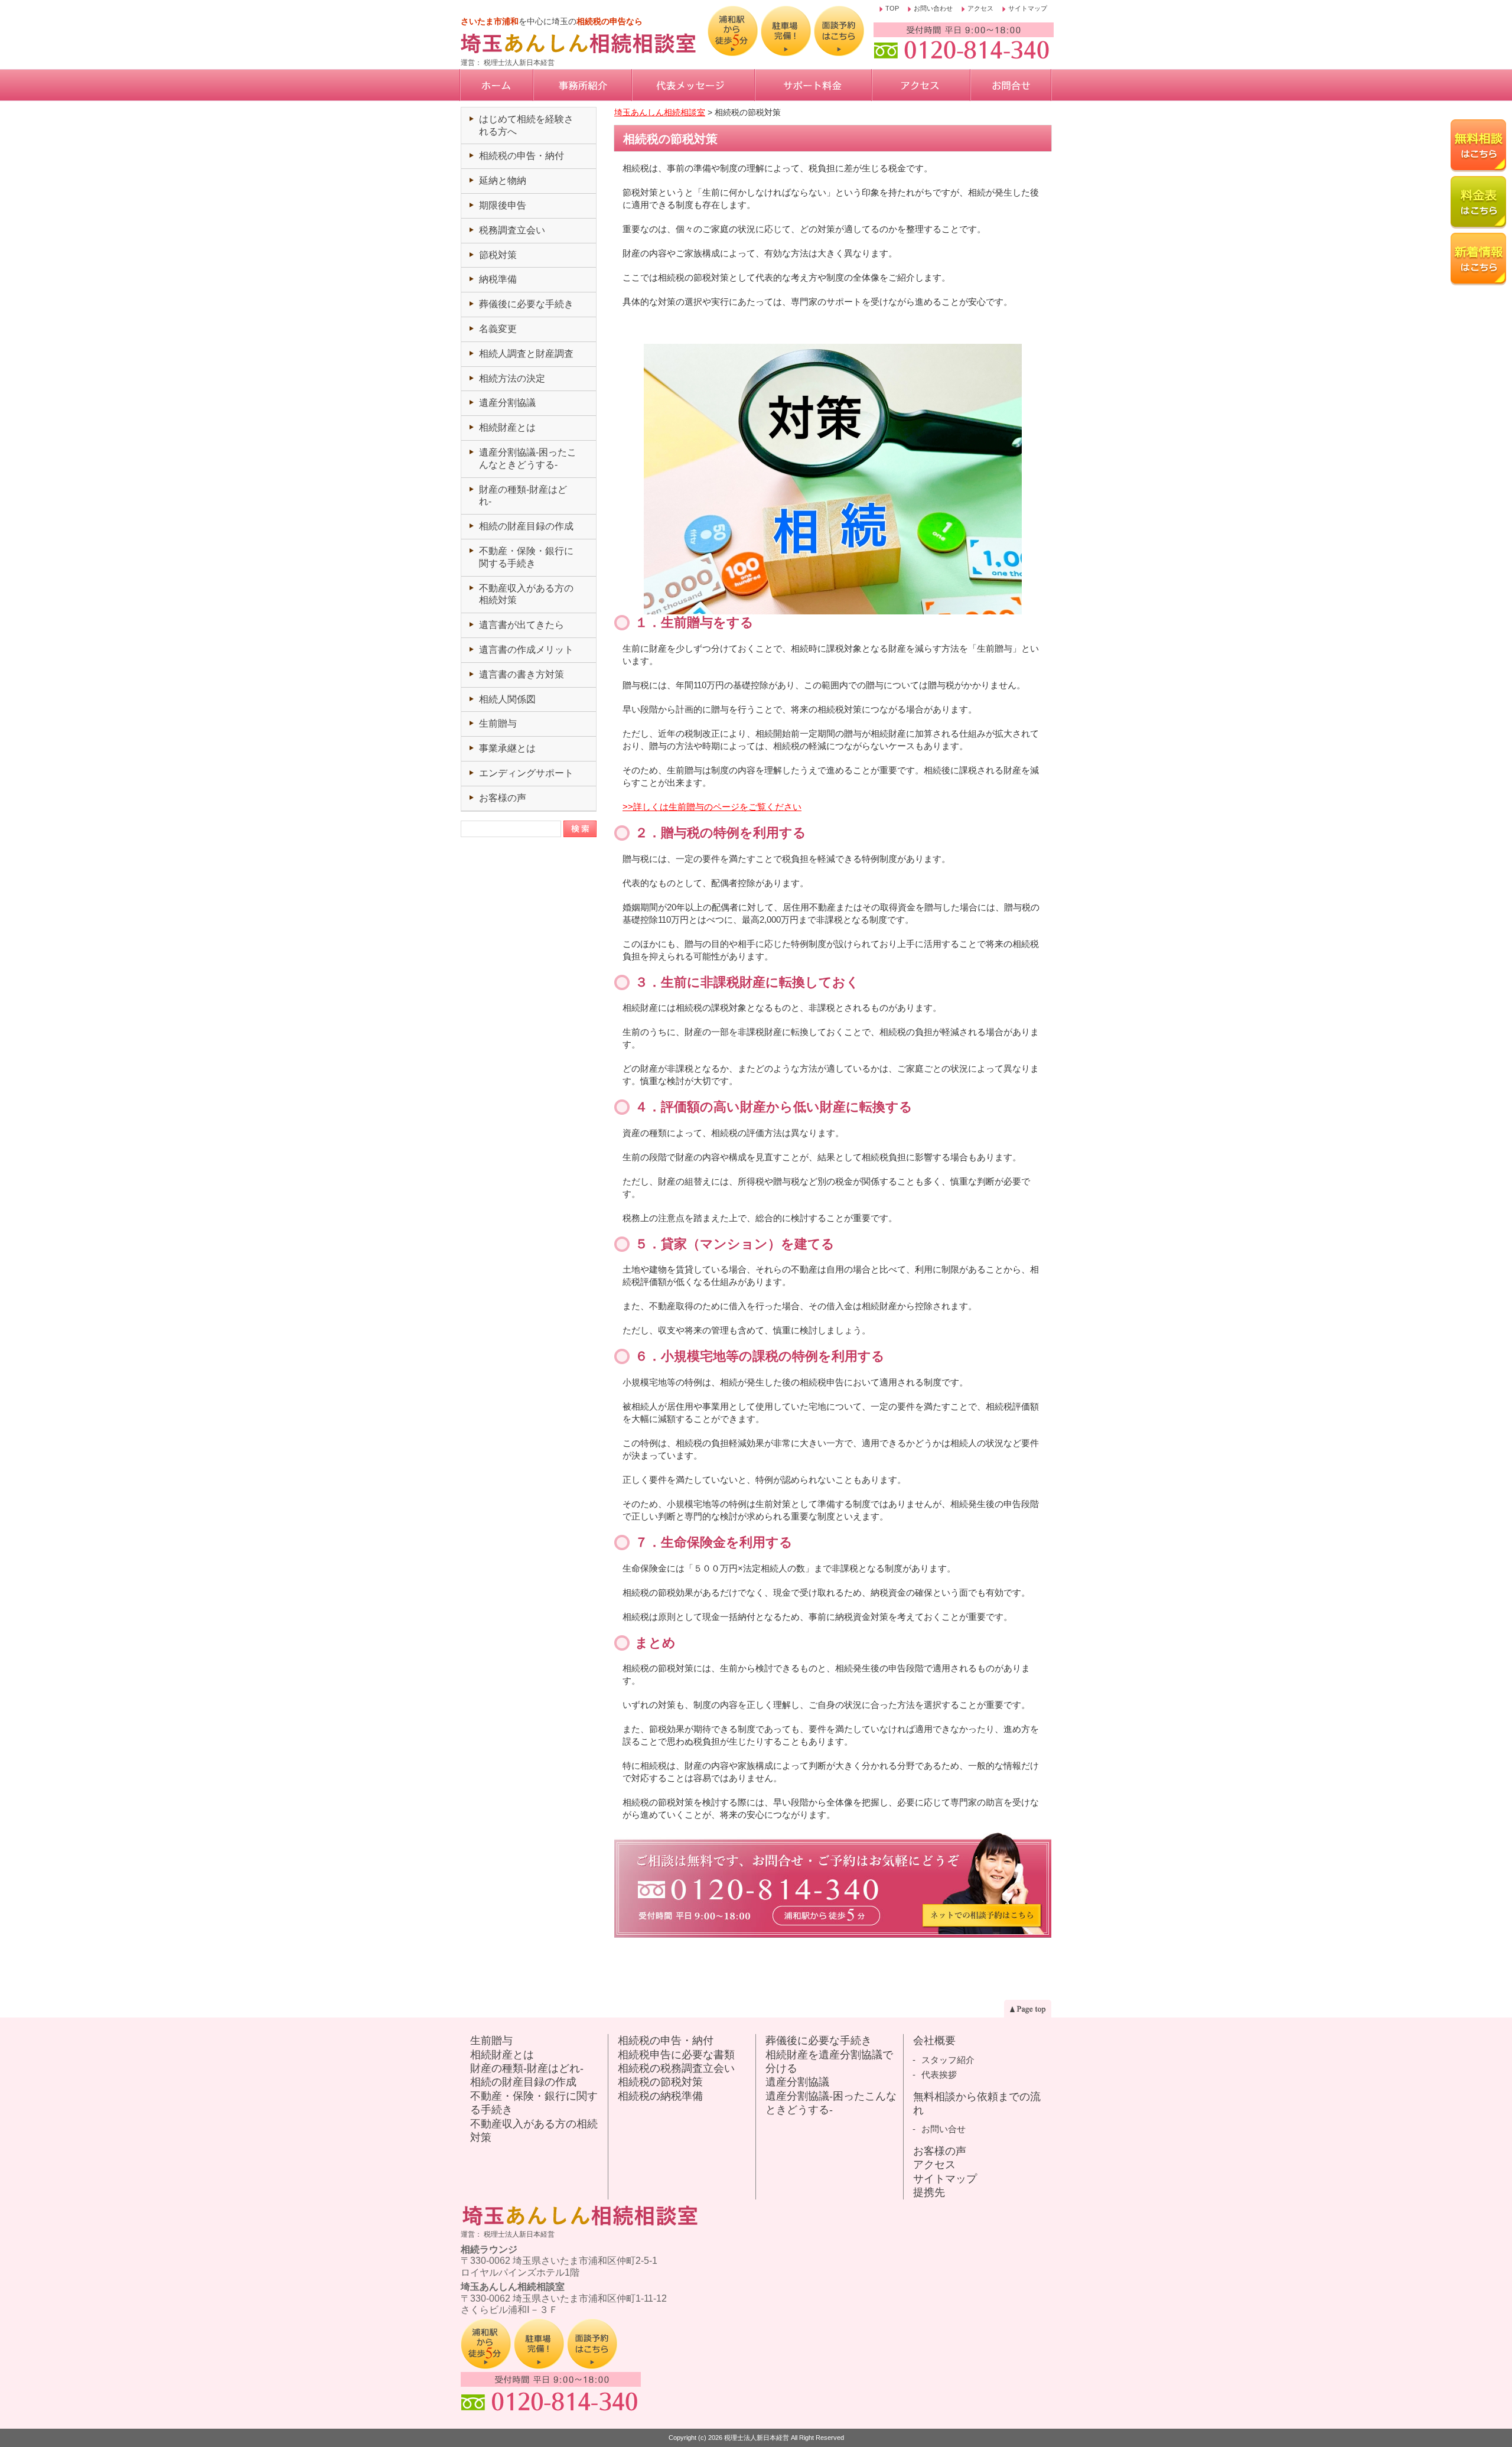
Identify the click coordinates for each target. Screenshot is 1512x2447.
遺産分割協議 (507, 403)
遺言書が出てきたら (522, 625)
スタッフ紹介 (948, 2060)
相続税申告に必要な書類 (676, 2055)
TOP (892, 9)
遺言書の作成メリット (526, 650)
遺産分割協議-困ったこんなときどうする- (831, 2103)
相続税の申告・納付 (522, 156)
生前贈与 (498, 723)
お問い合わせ (933, 9)
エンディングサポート (526, 773)
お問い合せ (944, 2129)
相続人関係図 (507, 699)
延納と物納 (503, 180)
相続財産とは (507, 427)
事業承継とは (507, 748)
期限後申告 (503, 205)
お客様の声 (503, 798)
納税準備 (498, 279)
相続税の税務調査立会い (676, 2068)
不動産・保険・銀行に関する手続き (534, 2103)
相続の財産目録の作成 (526, 526)
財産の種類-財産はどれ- (527, 2068)
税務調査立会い (512, 230)
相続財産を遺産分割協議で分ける (829, 2062)
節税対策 (498, 255)
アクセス (980, 9)
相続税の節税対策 (660, 2082)
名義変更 (498, 329)
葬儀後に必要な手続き (526, 304)
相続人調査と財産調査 (526, 354)
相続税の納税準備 (660, 2096)
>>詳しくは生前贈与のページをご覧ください (712, 807)
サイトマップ (1028, 9)
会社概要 (934, 2041)
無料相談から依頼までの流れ (977, 2103)
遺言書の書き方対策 (522, 674)
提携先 (929, 2192)
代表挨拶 (939, 2075)
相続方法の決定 (512, 378)
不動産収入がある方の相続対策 (534, 2131)
